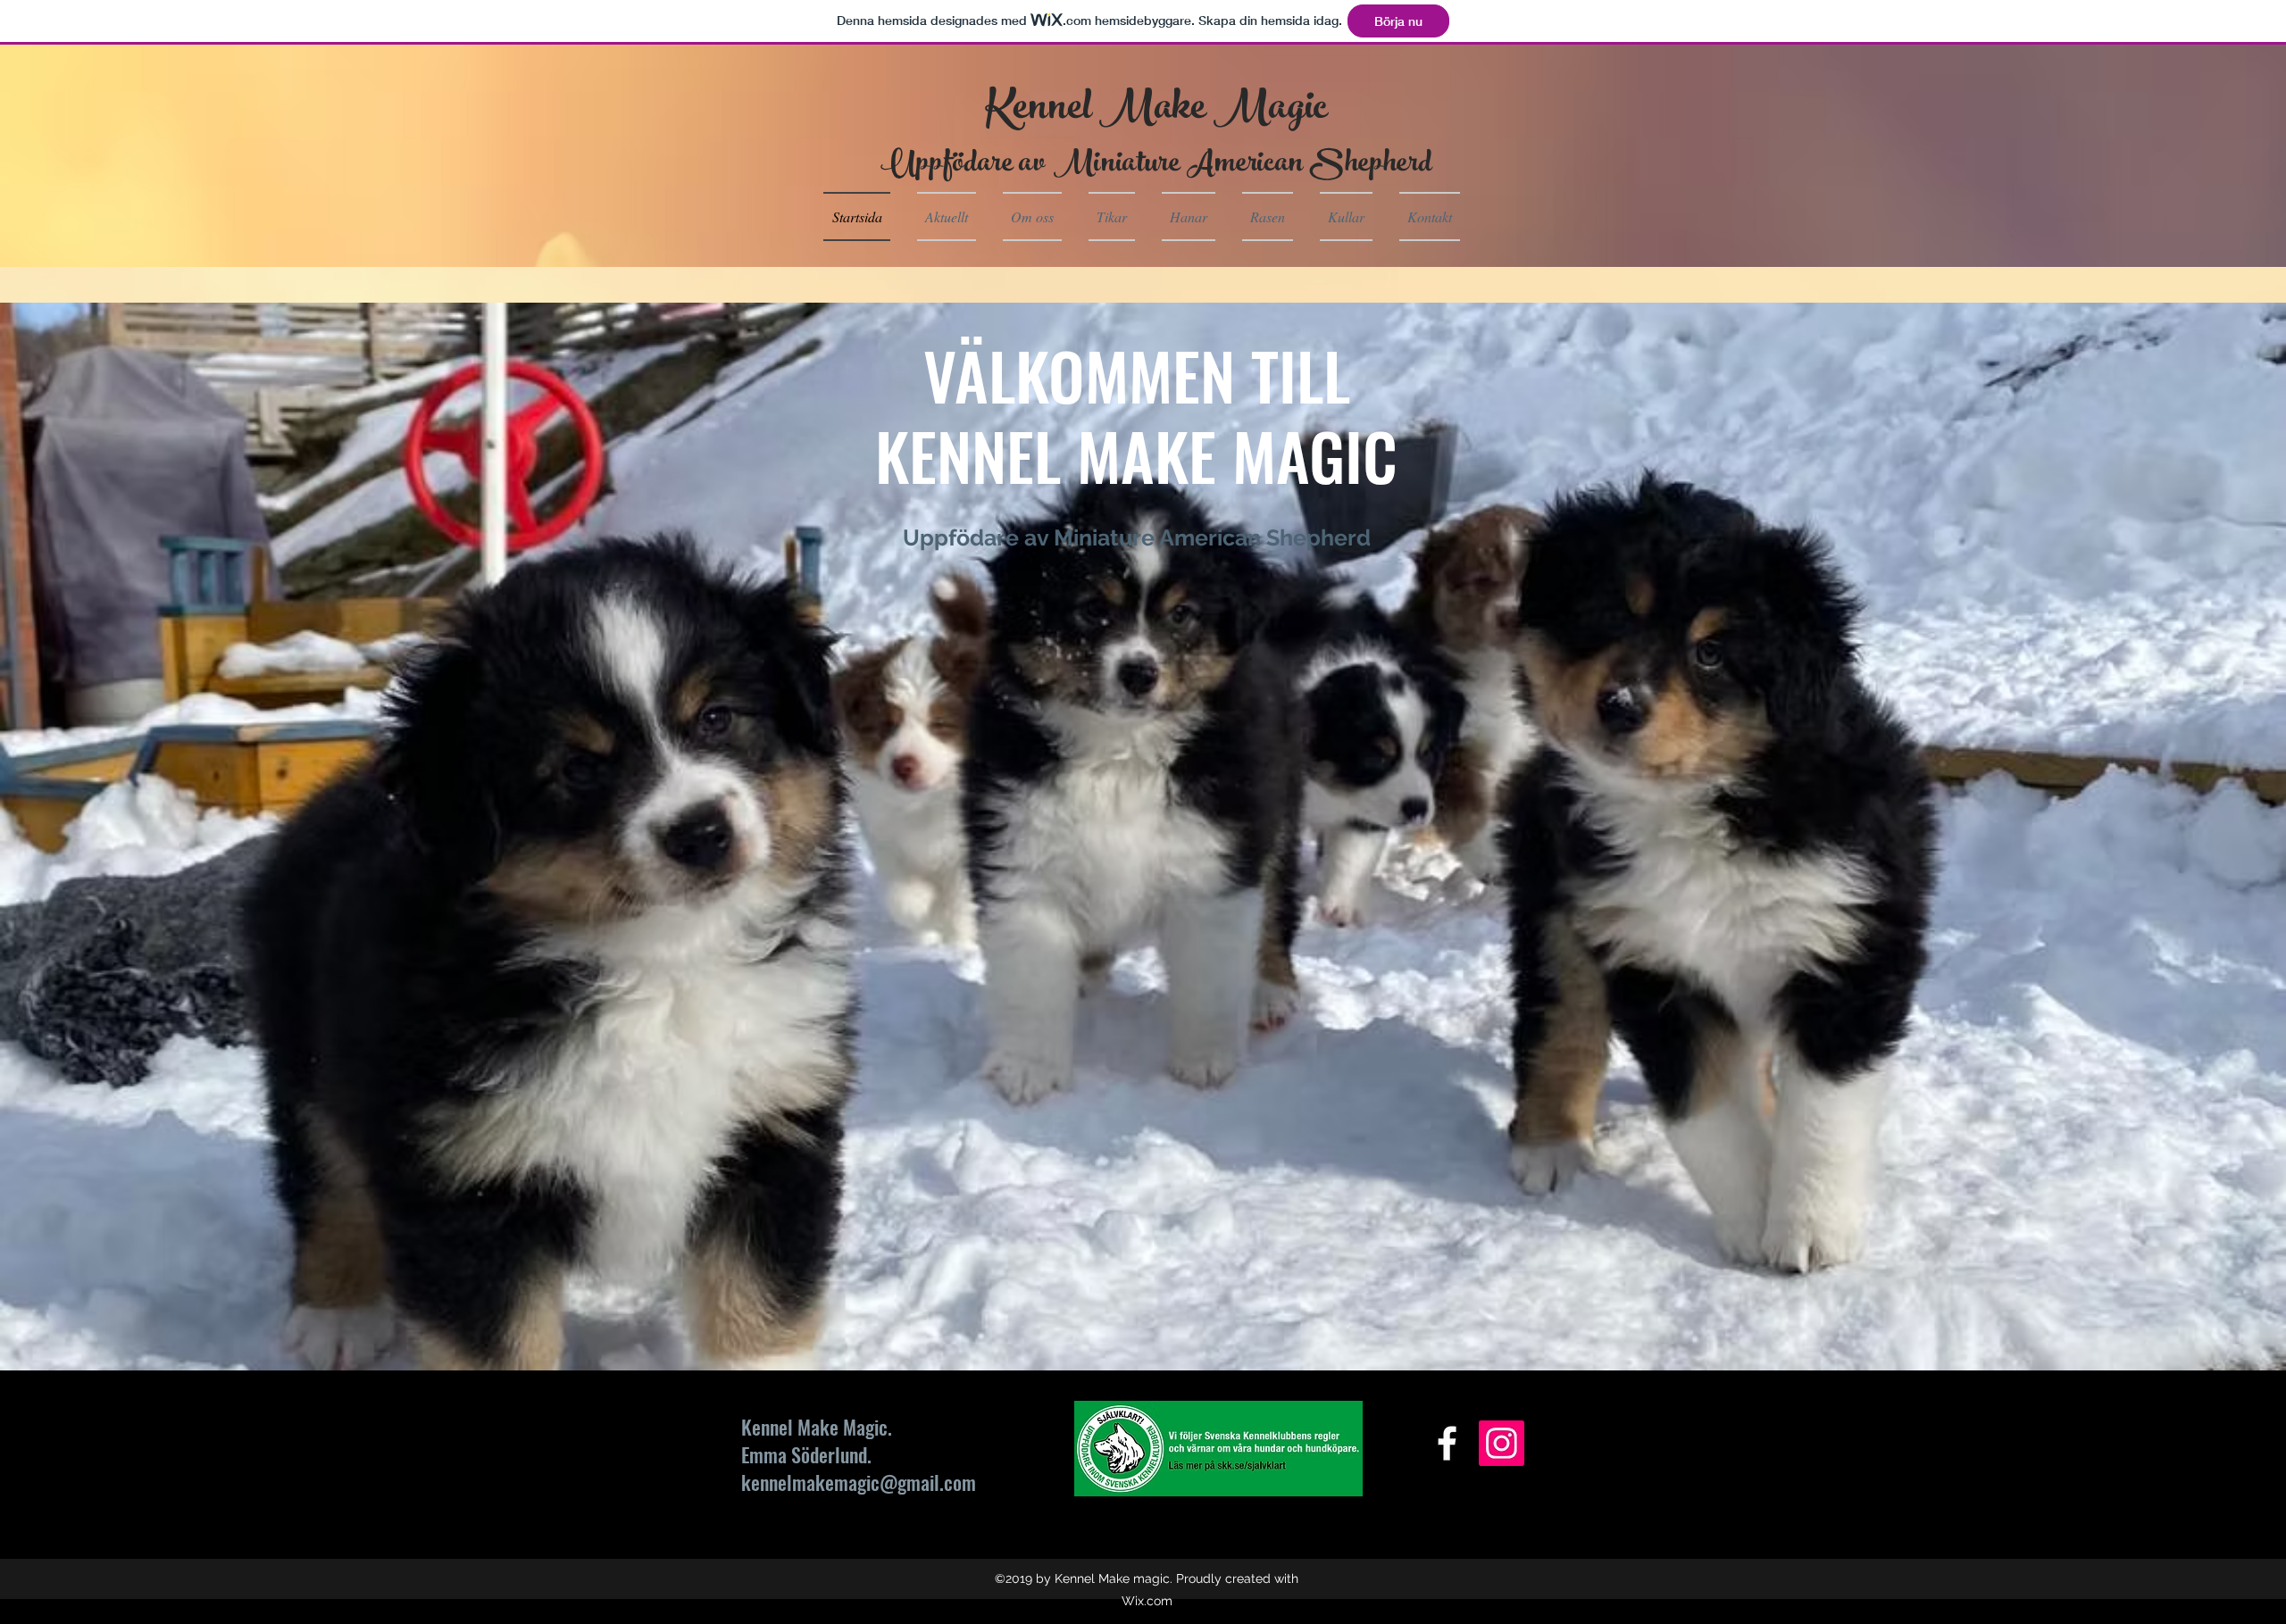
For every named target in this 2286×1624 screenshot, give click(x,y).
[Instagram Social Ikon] (1502, 1443)
